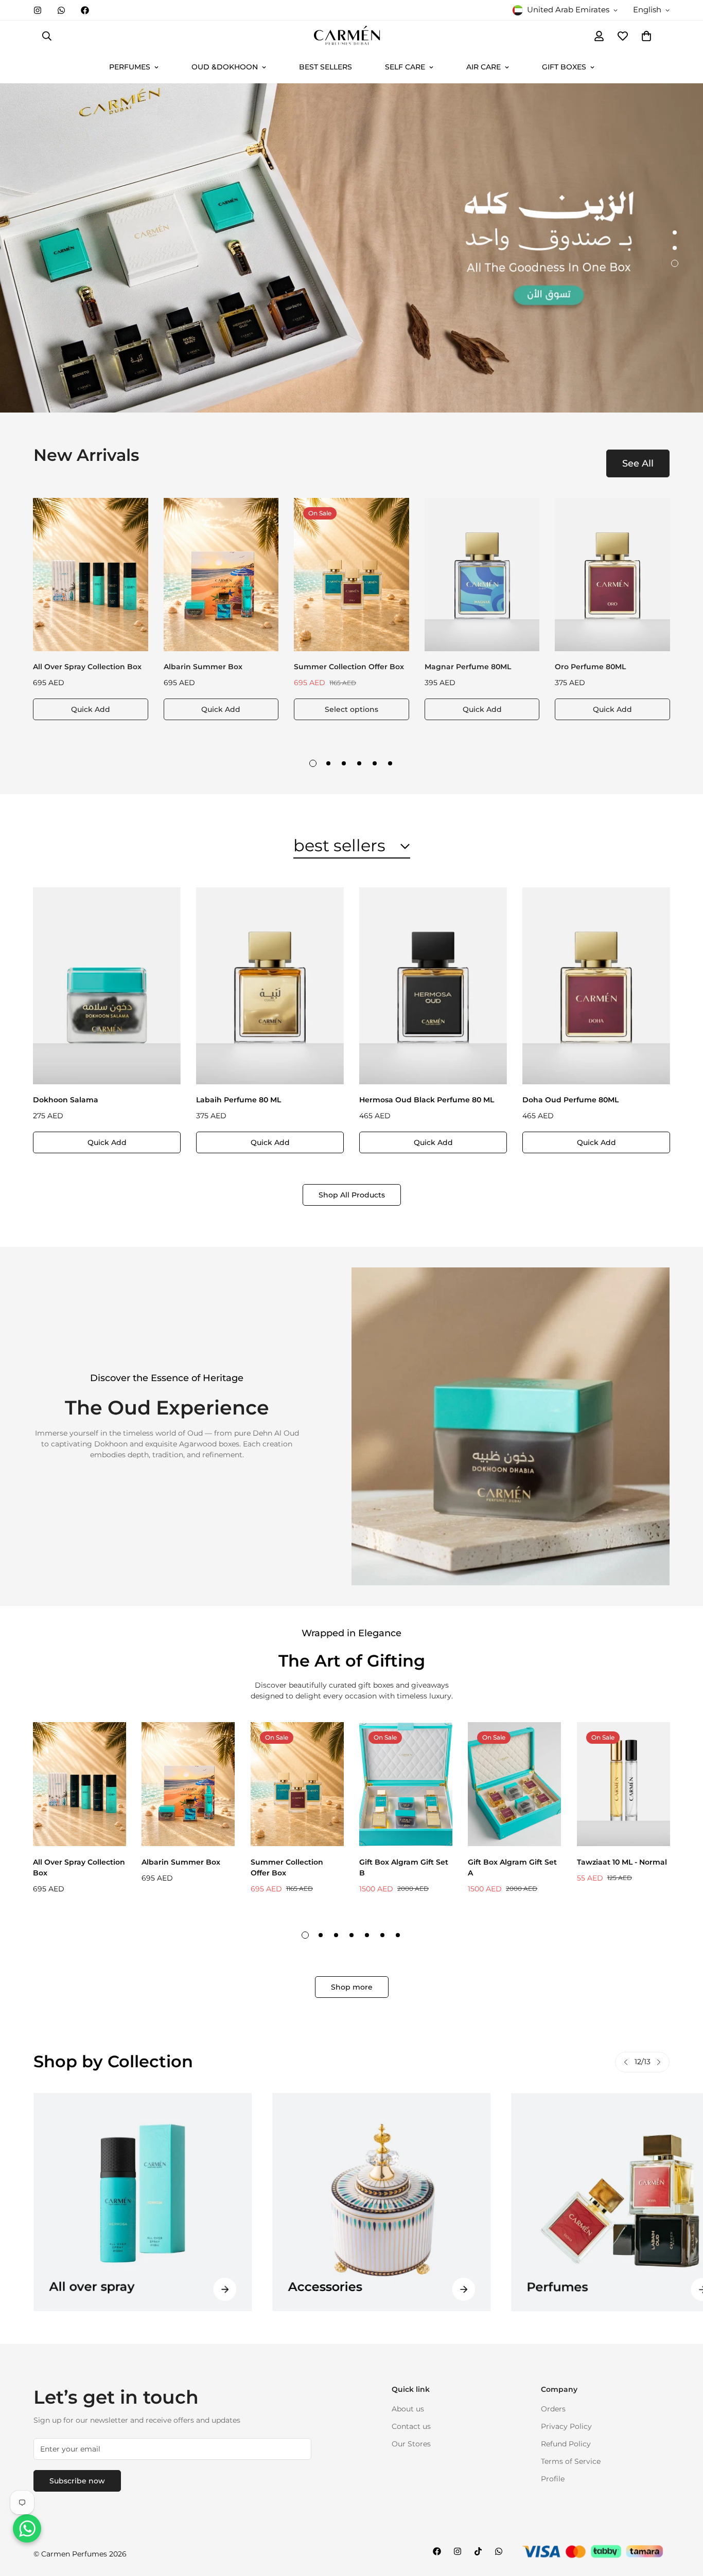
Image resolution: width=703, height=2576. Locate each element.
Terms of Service (571, 2462)
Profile (553, 2479)
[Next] (659, 2062)
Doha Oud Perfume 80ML (570, 1100)
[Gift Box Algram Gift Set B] (406, 1784)
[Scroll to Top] (683, 2520)
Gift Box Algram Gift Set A (512, 1867)
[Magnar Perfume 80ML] (482, 575)
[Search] (47, 36)
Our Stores (411, 2444)
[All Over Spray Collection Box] (91, 575)
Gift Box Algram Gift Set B (404, 1867)
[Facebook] (85, 10)
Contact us (411, 2427)
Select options (351, 709)
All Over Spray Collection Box (87, 667)
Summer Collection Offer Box (349, 667)
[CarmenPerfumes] (351, 36)
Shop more (352, 1987)
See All (638, 463)
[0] (646, 36)
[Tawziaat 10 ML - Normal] (623, 1784)
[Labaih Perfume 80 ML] (270, 986)
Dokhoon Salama (66, 1100)
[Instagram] (38, 10)
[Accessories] (143, 2202)
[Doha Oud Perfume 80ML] (596, 986)
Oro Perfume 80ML (590, 667)
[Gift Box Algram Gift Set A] (514, 1784)
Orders (553, 2409)
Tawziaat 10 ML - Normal (622, 1862)
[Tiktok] (478, 2551)
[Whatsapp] (61, 10)
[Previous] (626, 2062)
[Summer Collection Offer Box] (351, 575)
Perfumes (318, 2287)
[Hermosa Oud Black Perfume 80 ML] (433, 986)
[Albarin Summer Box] (221, 575)
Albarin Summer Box (203, 667)
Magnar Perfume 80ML (468, 667)
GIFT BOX (557, 2297)
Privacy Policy (566, 2427)
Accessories (86, 2287)
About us (408, 2409)
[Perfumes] (381, 2202)
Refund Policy (566, 2444)
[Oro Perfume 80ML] (612, 575)
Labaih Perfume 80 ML (239, 1100)
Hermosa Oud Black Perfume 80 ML (427, 1100)
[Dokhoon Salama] (107, 986)
